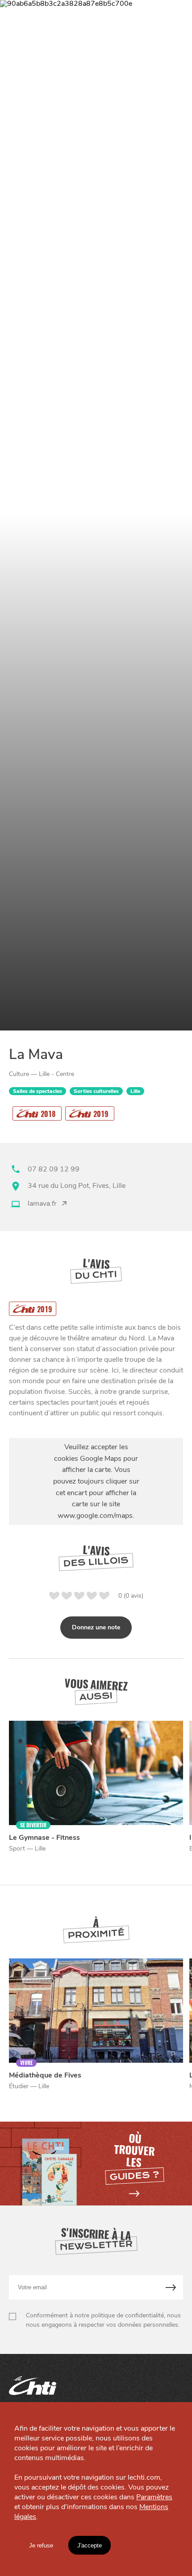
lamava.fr (42, 1204)
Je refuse (41, 2545)
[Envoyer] (171, 2287)
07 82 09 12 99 (54, 1169)
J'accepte (90, 2545)
